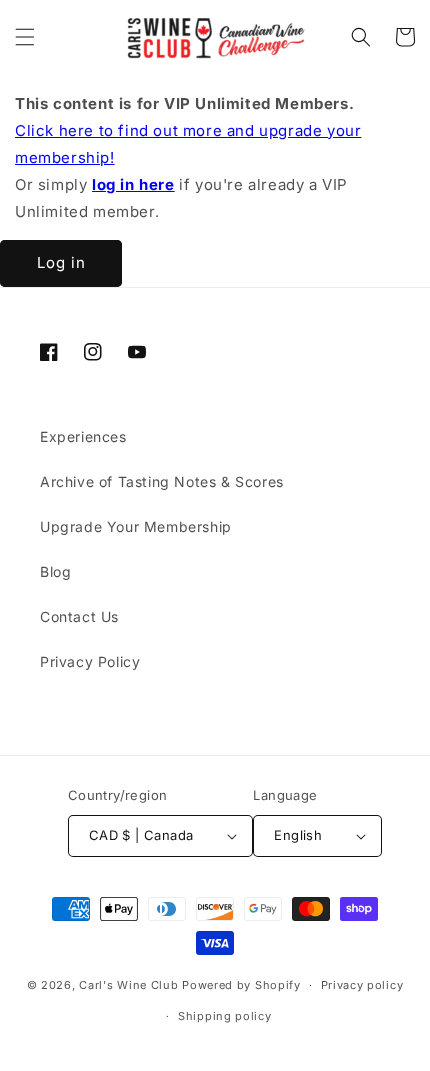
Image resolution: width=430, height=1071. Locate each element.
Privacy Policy (90, 661)
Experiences (83, 436)
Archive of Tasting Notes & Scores (162, 481)
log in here (133, 184)
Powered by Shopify (241, 985)
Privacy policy (362, 985)
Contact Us (79, 616)
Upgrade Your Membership (136, 526)
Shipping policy (225, 1016)
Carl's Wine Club (128, 985)
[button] (25, 37)
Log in (61, 262)
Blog (55, 571)
